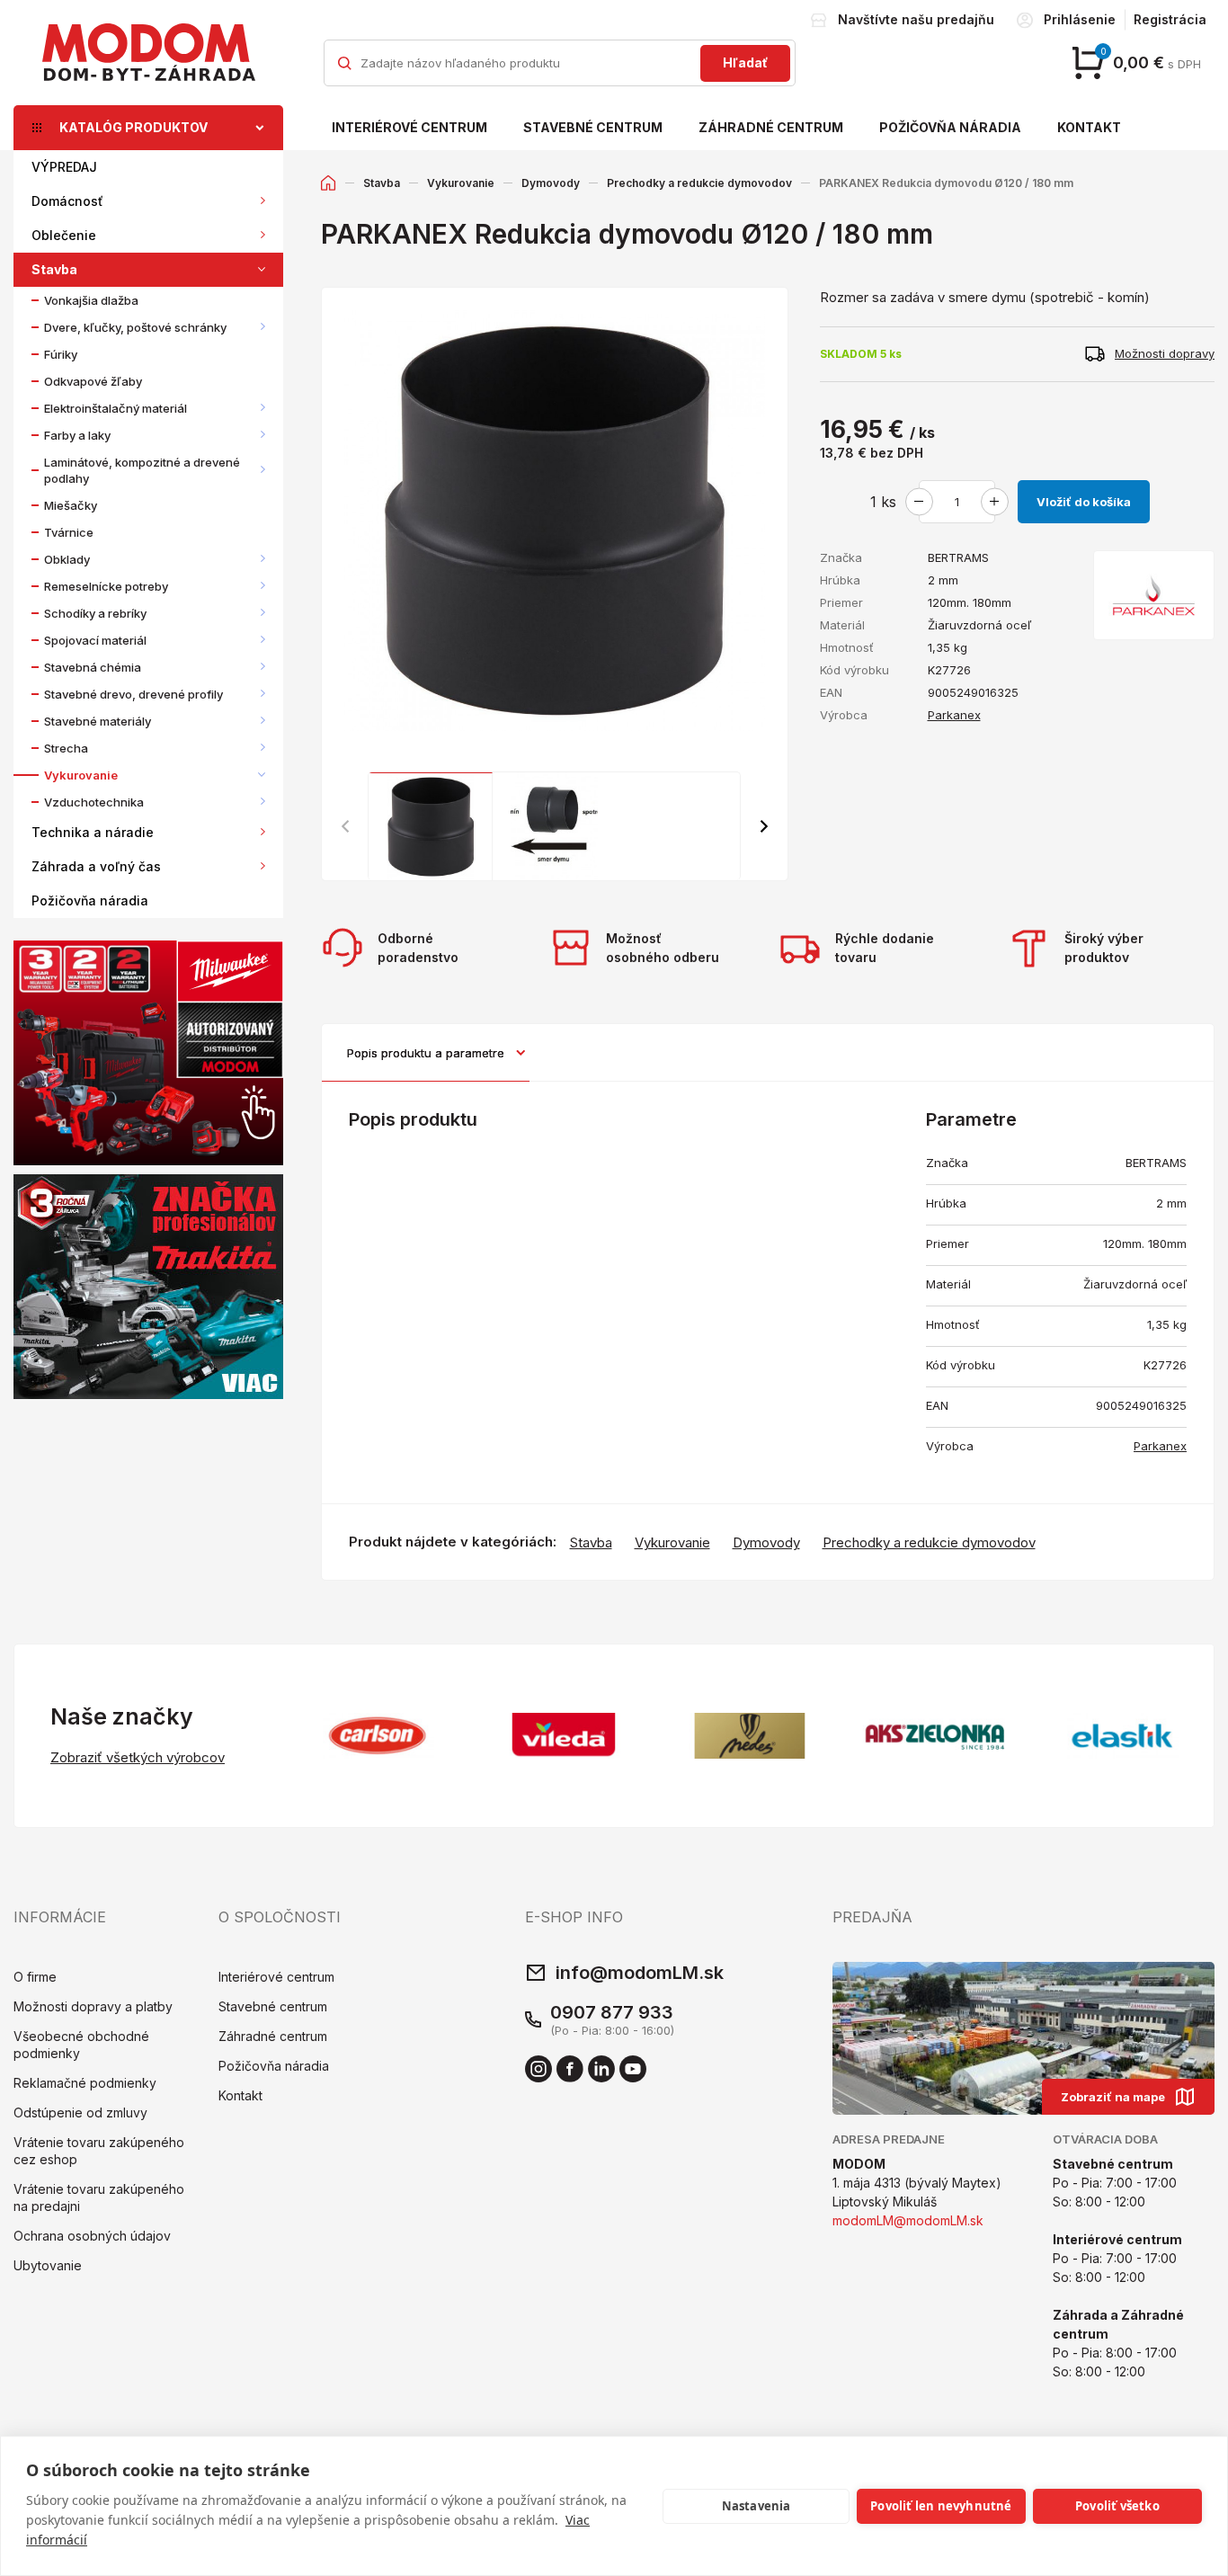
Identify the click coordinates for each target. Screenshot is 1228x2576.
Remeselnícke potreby (106, 586)
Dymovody (551, 183)
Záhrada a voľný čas (96, 866)
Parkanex (954, 715)
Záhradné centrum (771, 127)
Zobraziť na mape (1113, 2097)
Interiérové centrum (409, 127)
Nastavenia (756, 2506)
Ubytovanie (48, 2265)
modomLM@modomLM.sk (908, 2220)
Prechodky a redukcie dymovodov (699, 183)
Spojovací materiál (95, 640)
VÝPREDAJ (64, 167)
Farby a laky (77, 435)
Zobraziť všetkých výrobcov (138, 1757)
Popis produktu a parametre (426, 1053)
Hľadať (745, 62)
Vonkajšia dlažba (91, 300)
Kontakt (1089, 127)
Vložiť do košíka (1084, 502)
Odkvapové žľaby (93, 381)
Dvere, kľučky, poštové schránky (135, 327)
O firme (35, 1977)
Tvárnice (69, 532)
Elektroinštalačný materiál (116, 408)
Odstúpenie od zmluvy (80, 2112)
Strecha (66, 748)
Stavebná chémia (93, 667)
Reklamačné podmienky (85, 2083)
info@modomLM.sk (640, 1973)
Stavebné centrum (593, 127)
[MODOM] (148, 52)
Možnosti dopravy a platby (93, 2006)
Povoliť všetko (1117, 2506)
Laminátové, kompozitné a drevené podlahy (142, 470)
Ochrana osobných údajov (92, 2236)
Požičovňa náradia (950, 127)
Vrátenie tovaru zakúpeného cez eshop (99, 2151)
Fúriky (61, 354)
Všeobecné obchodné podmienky (81, 2045)
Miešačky (71, 505)
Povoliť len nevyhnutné (941, 2506)
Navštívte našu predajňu (916, 19)
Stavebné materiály (98, 721)
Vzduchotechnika (94, 802)
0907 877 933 (612, 2012)
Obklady (67, 559)
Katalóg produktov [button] (133, 127)
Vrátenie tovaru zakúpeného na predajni (99, 2197)
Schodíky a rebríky (95, 613)
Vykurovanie (81, 775)
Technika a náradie (93, 832)
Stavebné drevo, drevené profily (133, 694)
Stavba (54, 269)
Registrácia (1170, 19)
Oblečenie (64, 235)
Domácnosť (67, 201)
